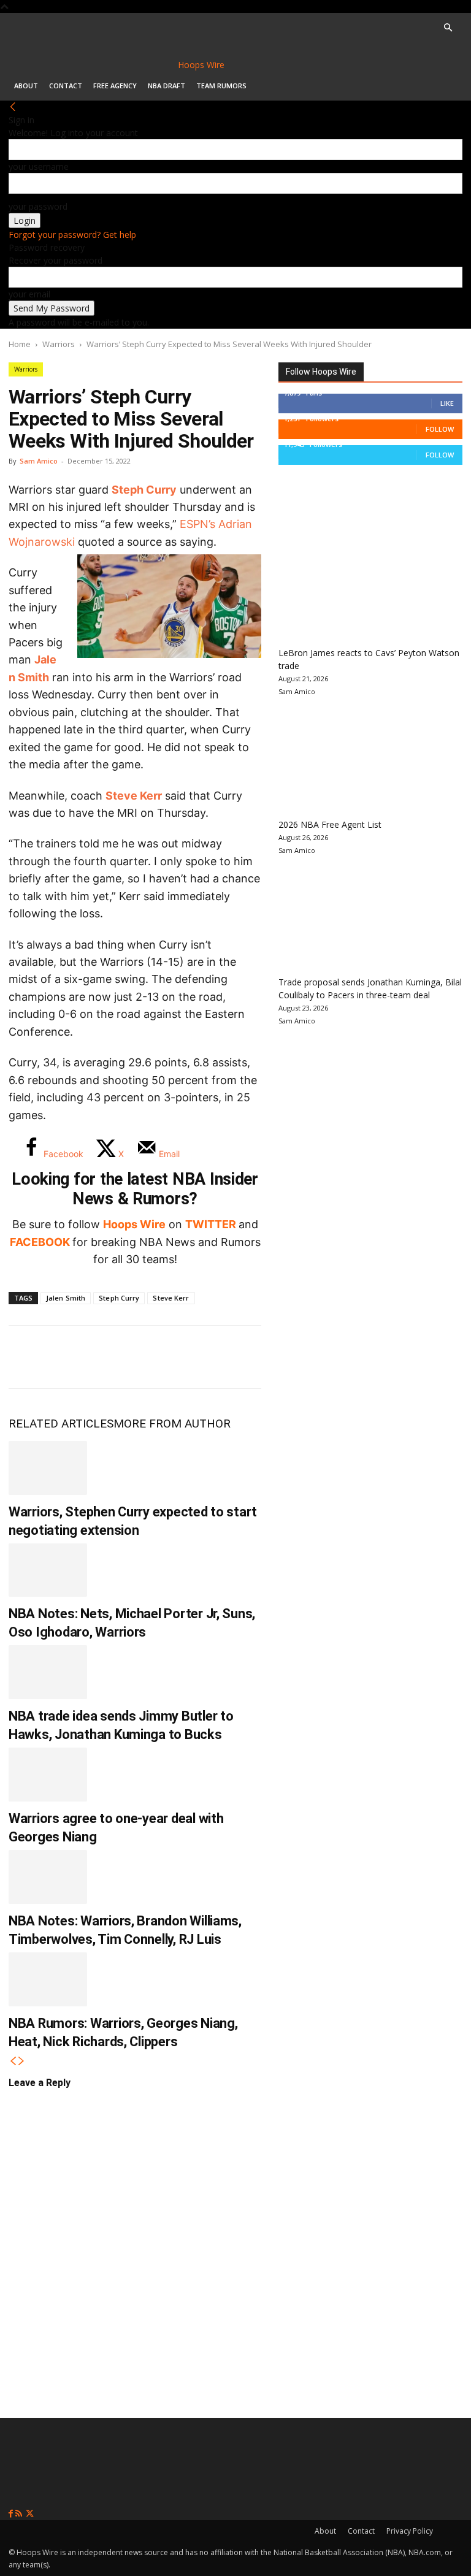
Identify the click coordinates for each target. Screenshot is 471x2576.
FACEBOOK (40, 1242)
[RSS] (20, 2514)
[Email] (189, 1357)
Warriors (59, 344)
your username (39, 166)
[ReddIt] (148, 1357)
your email (29, 294)
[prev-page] (13, 2061)
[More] (230, 1357)
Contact (66, 86)
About (26, 86)
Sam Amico (39, 461)
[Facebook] (27, 1357)
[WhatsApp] (108, 1357)
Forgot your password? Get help (72, 235)
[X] (67, 1357)
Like (447, 403)
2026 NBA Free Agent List (330, 824)
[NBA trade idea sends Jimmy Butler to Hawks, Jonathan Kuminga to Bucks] (48, 1672)
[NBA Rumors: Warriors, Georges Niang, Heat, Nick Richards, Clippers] (48, 1979)
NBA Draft (167, 86)
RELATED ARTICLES (61, 1424)
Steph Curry (144, 490)
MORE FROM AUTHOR (172, 1424)
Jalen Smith (66, 1298)
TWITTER (211, 1224)
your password (38, 206)
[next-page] (21, 2061)
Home (20, 344)
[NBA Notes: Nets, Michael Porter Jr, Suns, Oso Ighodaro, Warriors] (48, 1570)
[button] (448, 28)
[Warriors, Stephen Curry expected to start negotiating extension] (48, 1468)
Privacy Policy (410, 2531)
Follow (440, 429)
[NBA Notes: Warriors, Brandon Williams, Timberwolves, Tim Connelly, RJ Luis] (48, 1877)
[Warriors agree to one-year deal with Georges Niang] (48, 1775)
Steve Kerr (134, 796)
